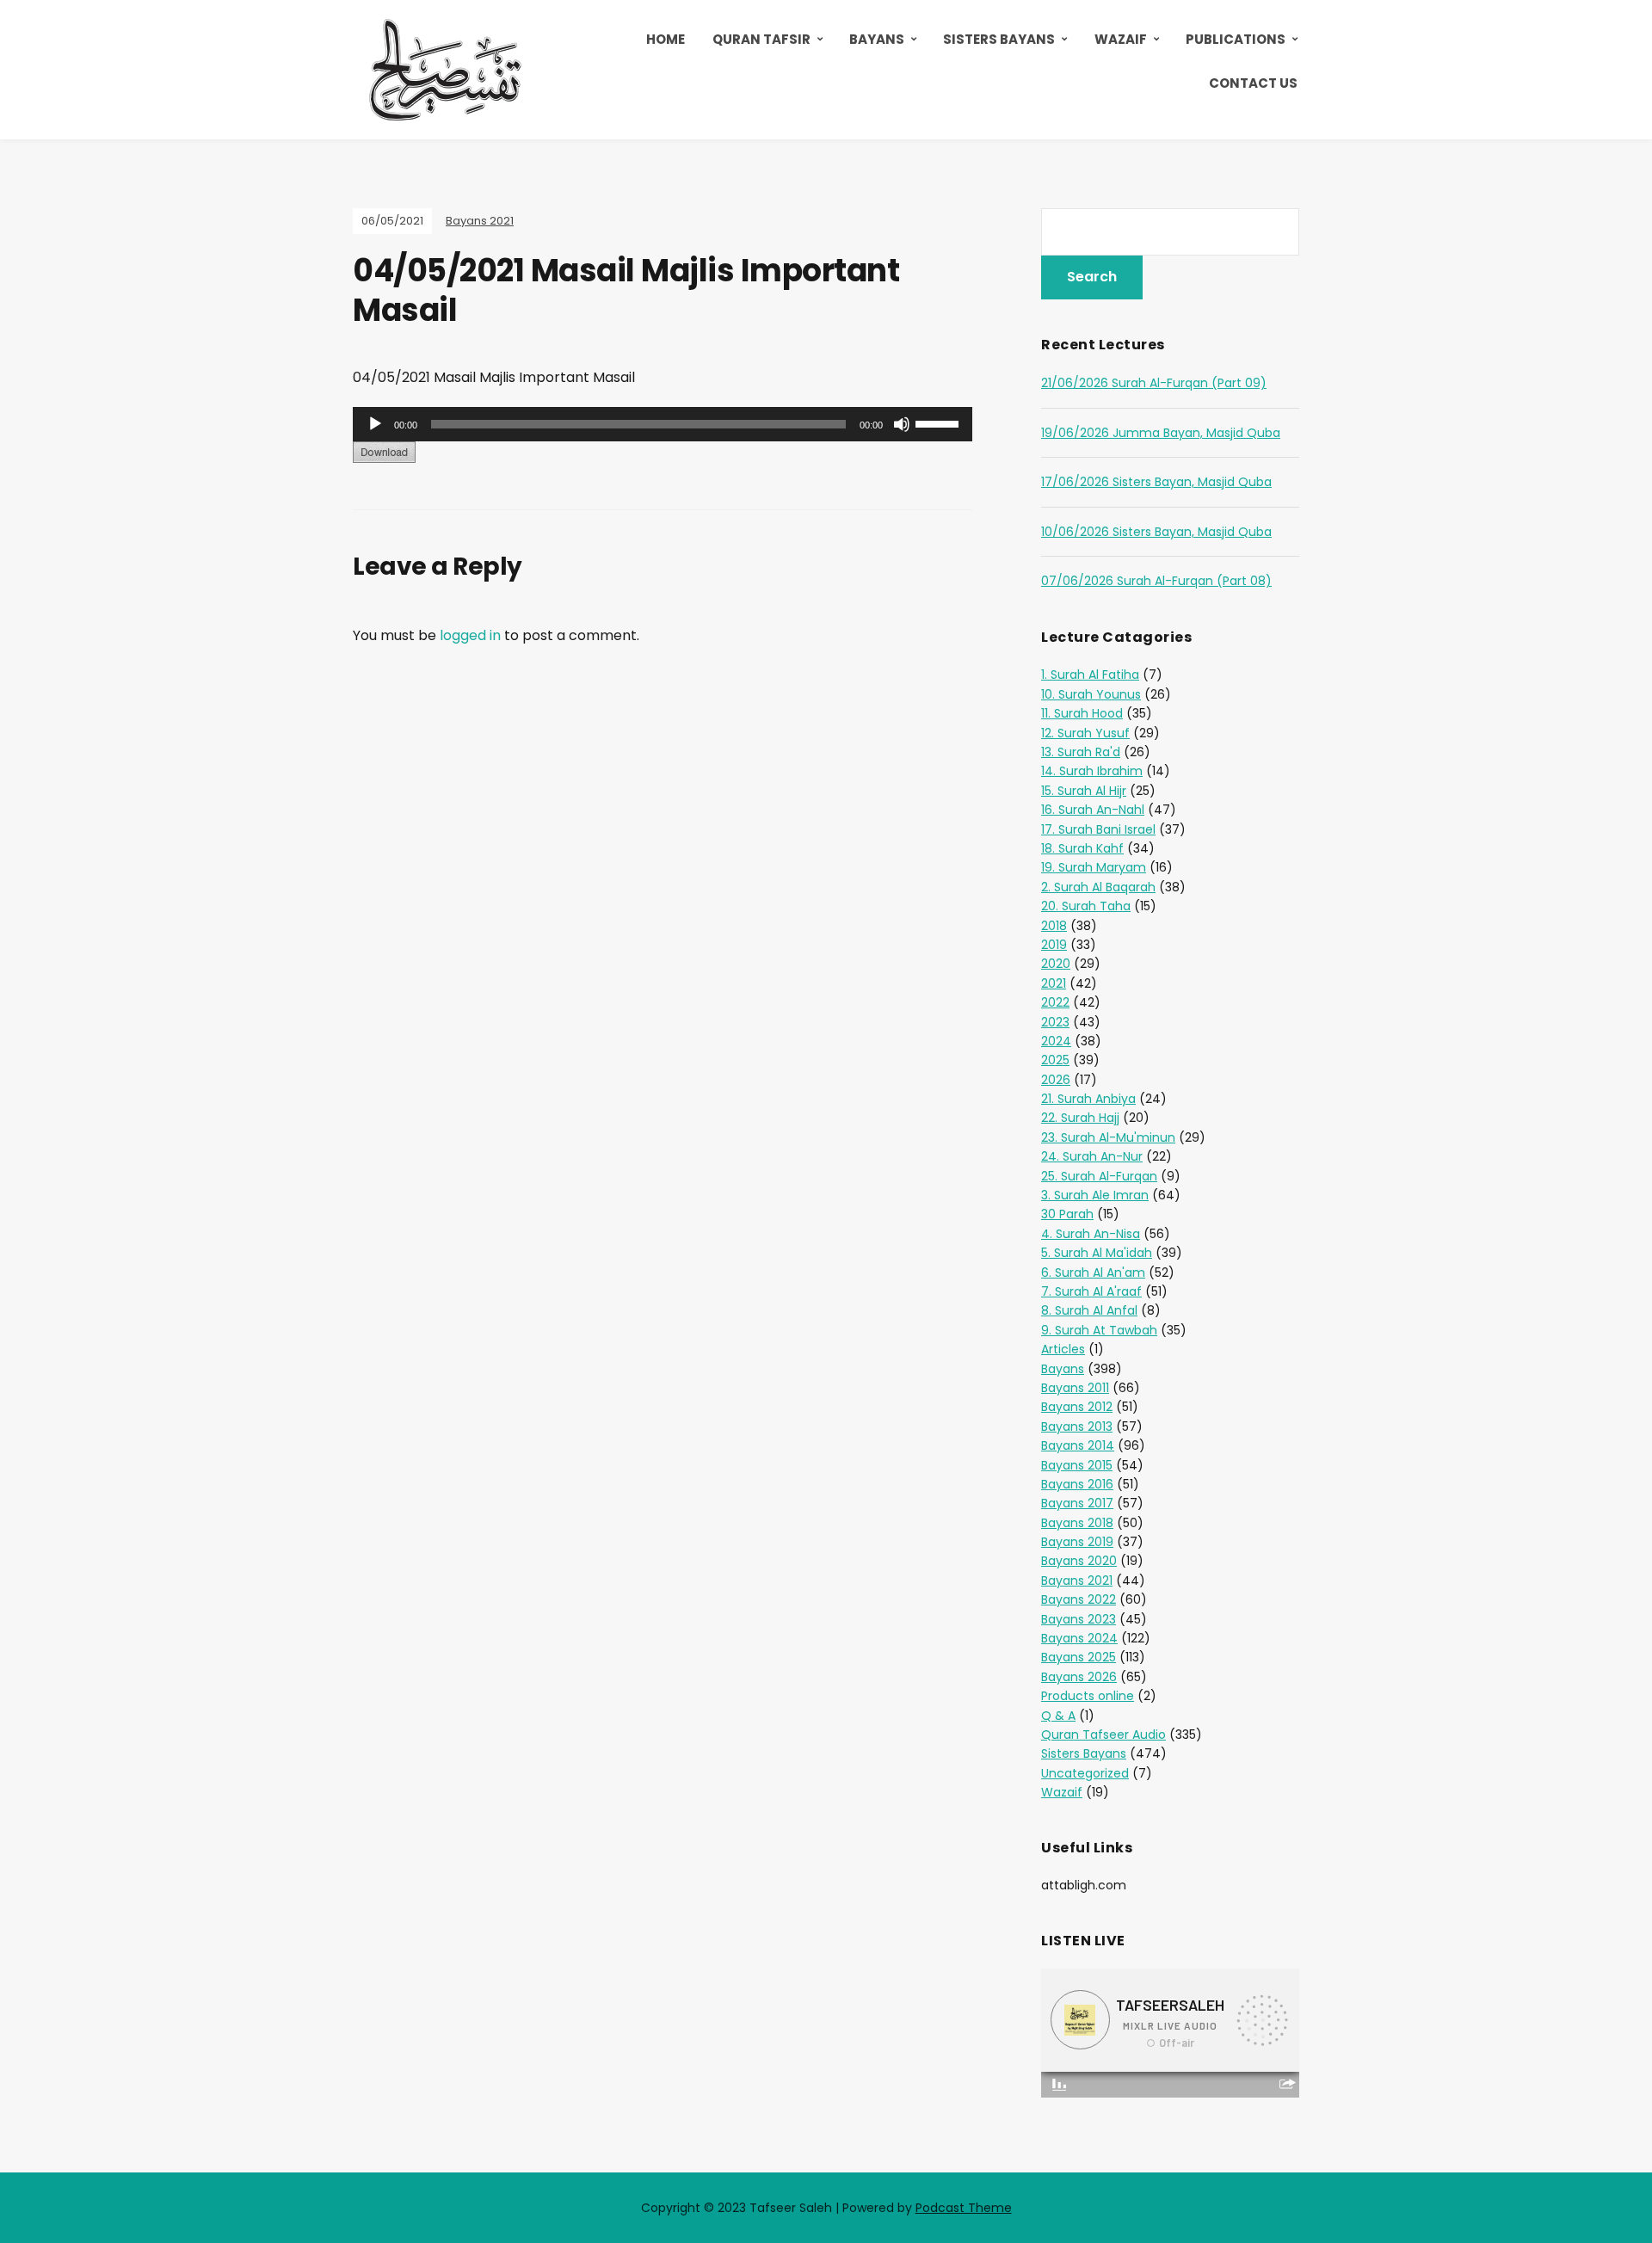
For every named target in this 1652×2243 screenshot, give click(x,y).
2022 (1055, 1002)
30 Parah (1067, 1214)
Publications (1236, 39)
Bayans (877, 39)
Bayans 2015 (1077, 1465)
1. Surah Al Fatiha (1090, 675)
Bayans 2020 (1079, 1561)
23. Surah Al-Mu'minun (1108, 1137)
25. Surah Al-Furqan (1099, 1176)
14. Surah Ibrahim (1092, 771)
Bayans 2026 (1079, 1677)
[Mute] (902, 424)
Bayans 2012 (1077, 1407)
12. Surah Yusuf (1085, 733)
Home (666, 39)
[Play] (375, 424)
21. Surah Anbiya (1088, 1099)
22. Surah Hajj (1080, 1118)
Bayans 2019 (1077, 1542)
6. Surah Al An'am (1093, 1272)
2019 (1054, 945)
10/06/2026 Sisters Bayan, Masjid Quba (1156, 532)
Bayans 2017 (1077, 1503)
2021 (1054, 983)
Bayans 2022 (1079, 1599)
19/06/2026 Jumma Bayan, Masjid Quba (1161, 433)
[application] (663, 424)
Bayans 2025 (1079, 1657)
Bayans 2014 (1078, 1445)
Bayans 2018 (1077, 1523)
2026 (1056, 1080)
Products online (1088, 1696)
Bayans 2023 (1079, 1619)
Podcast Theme (964, 2208)
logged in (470, 635)
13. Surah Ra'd (1081, 752)
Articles (1063, 1349)
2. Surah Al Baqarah (1098, 887)
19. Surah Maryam (1094, 867)
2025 (1055, 1060)
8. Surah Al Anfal (1089, 1310)
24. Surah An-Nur (1092, 1156)
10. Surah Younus (1091, 694)
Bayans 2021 (480, 221)
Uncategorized (1085, 1773)
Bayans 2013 (1077, 1427)
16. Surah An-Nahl (1093, 810)
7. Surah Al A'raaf (1091, 1291)
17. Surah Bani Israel (1098, 829)
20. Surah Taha (1086, 906)
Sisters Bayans (999, 39)
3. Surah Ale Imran (1095, 1195)
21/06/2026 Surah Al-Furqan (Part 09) (1154, 383)
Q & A (1058, 1716)
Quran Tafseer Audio (1103, 1735)
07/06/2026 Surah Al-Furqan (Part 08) (1156, 581)
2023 (1055, 1022)
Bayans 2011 (1075, 1388)
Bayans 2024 (1079, 1638)
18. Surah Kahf (1082, 848)
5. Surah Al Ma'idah (1097, 1253)
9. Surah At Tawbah (1099, 1330)
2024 (1056, 1041)
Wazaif (1121, 39)
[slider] (940, 422)
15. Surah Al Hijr (1084, 791)
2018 (1054, 926)
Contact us (1253, 83)
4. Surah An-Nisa (1091, 1234)
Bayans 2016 (1077, 1484)
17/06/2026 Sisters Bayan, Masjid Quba (1156, 482)
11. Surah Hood (1082, 713)
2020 (1056, 964)
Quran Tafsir (761, 39)
